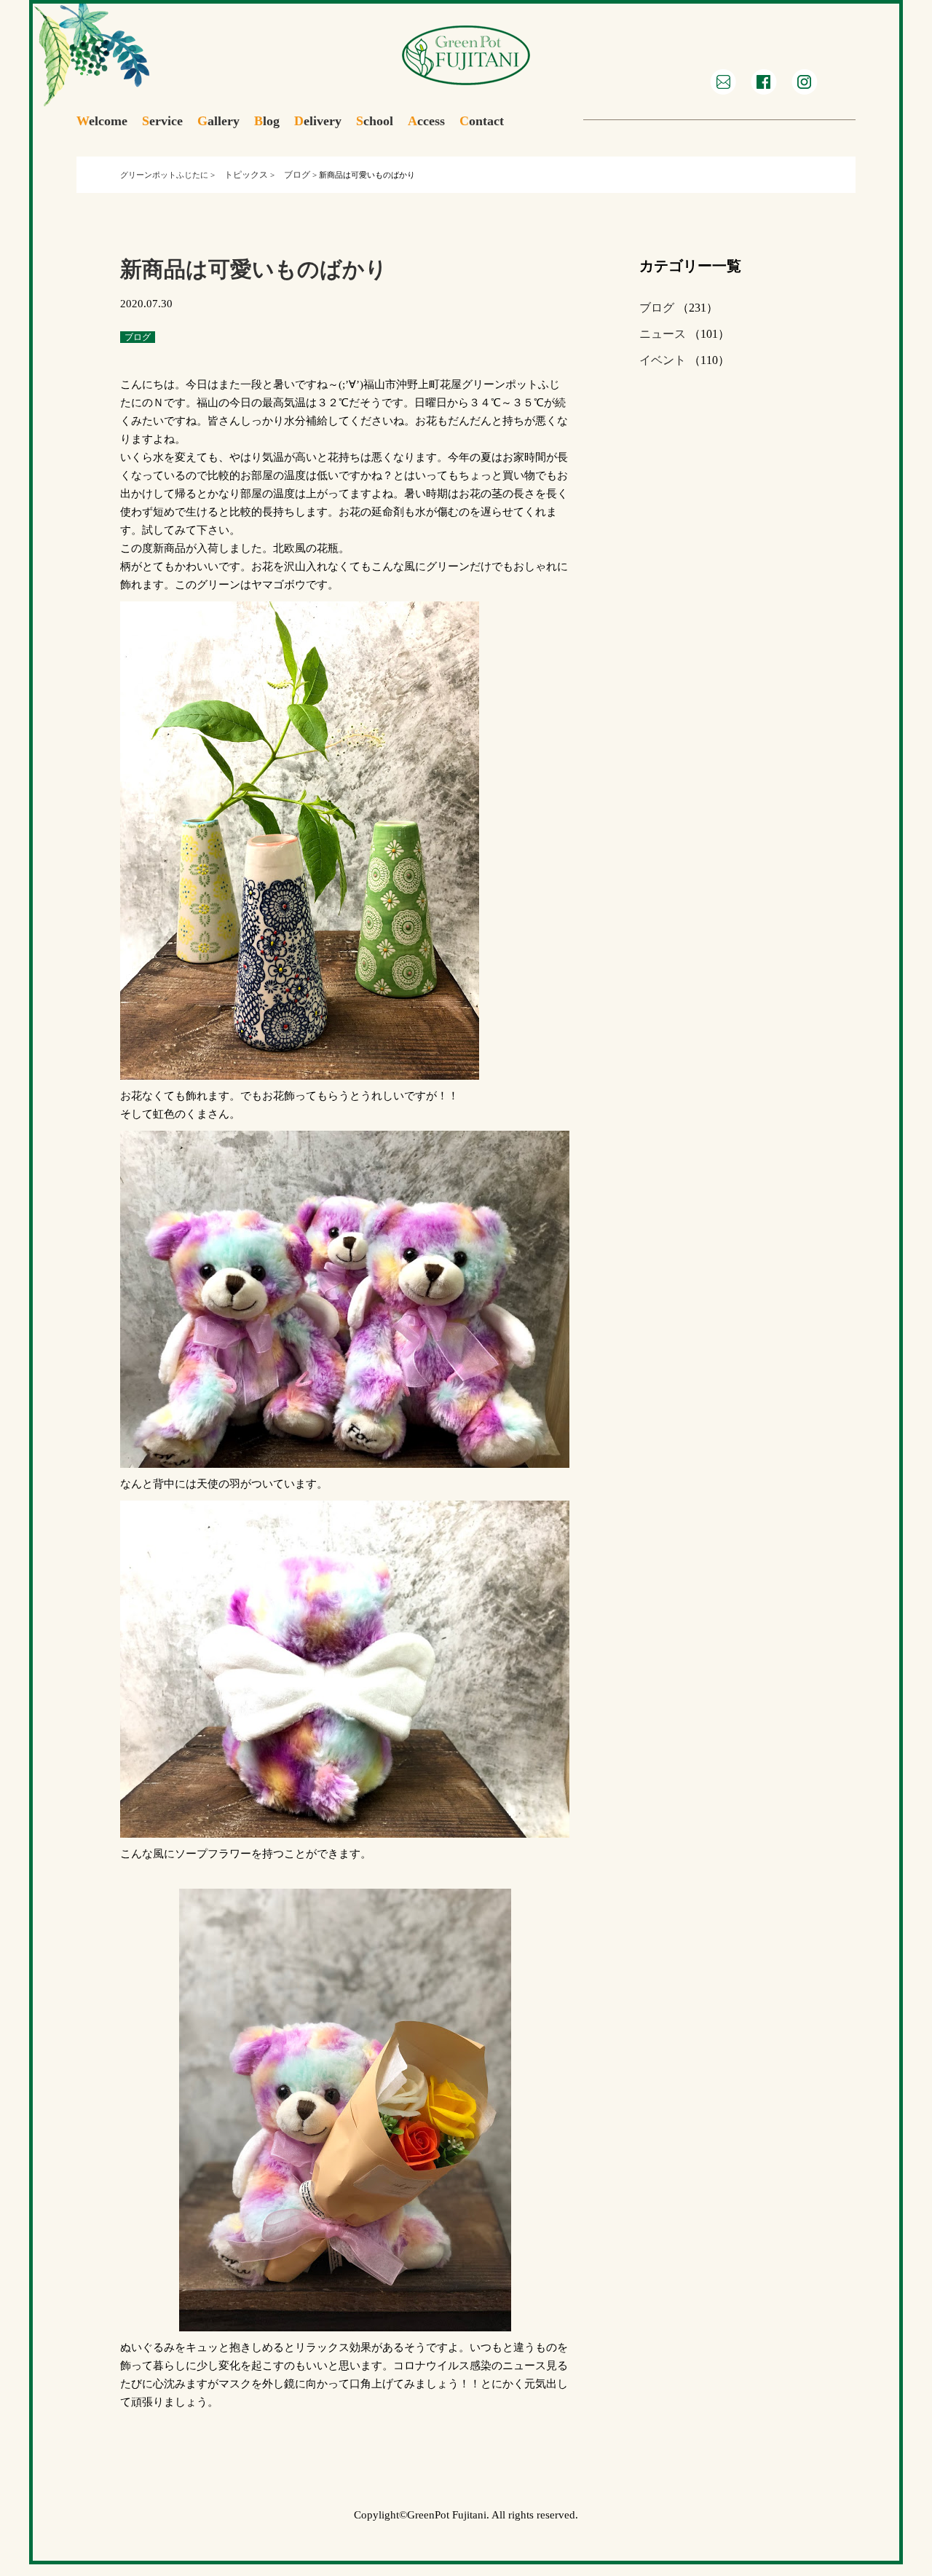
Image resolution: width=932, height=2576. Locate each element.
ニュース (663, 334)
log (267, 121)
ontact (482, 121)
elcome (102, 121)
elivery (318, 121)
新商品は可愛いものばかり (254, 269)
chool (375, 121)
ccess (426, 121)
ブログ (657, 308)
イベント (663, 360)
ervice (162, 121)
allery (218, 121)
